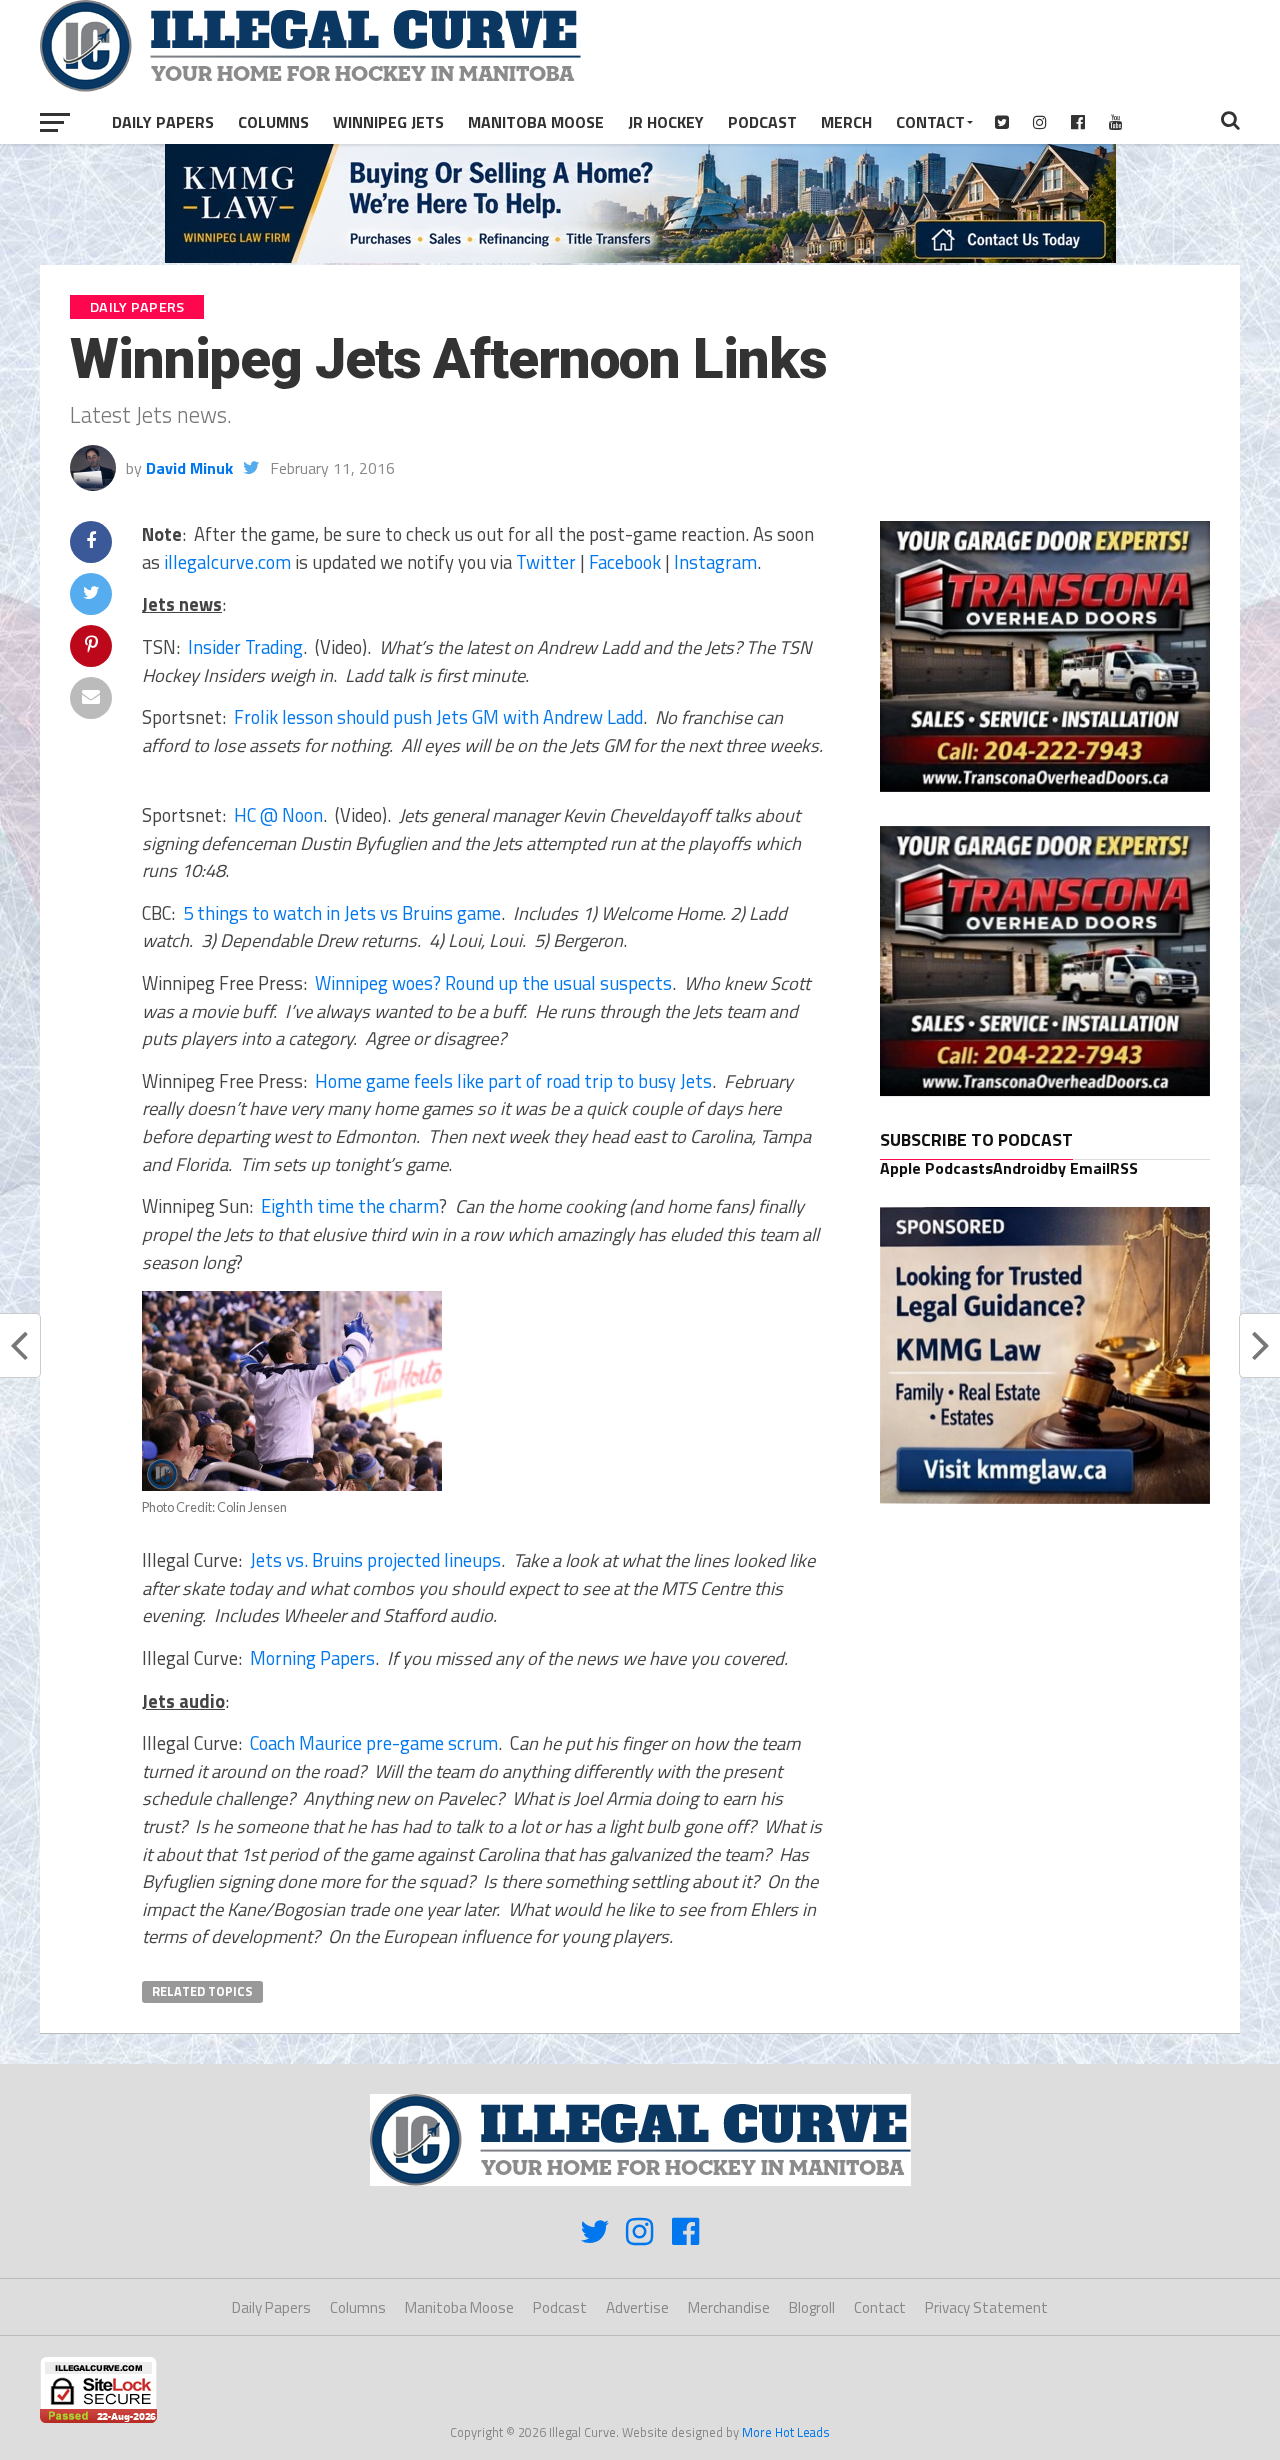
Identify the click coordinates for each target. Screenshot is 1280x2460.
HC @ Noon (278, 815)
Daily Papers (163, 122)
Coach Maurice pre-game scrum (374, 1743)
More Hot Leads (786, 2432)
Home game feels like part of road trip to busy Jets (513, 1081)
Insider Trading (245, 647)
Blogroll (812, 2307)
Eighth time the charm (350, 1206)
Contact (930, 122)
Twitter (546, 562)
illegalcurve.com (227, 562)
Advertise (637, 2307)
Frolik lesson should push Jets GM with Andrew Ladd (438, 717)
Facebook (625, 562)
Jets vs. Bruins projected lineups (375, 1560)
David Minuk (189, 468)
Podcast (762, 122)
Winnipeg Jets (388, 122)
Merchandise (729, 2307)
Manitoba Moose (536, 122)
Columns (273, 122)
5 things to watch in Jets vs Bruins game (342, 913)
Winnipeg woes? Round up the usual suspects (493, 983)
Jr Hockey (666, 122)
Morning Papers (312, 1658)
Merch (846, 122)
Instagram (715, 562)
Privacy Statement (986, 2307)
